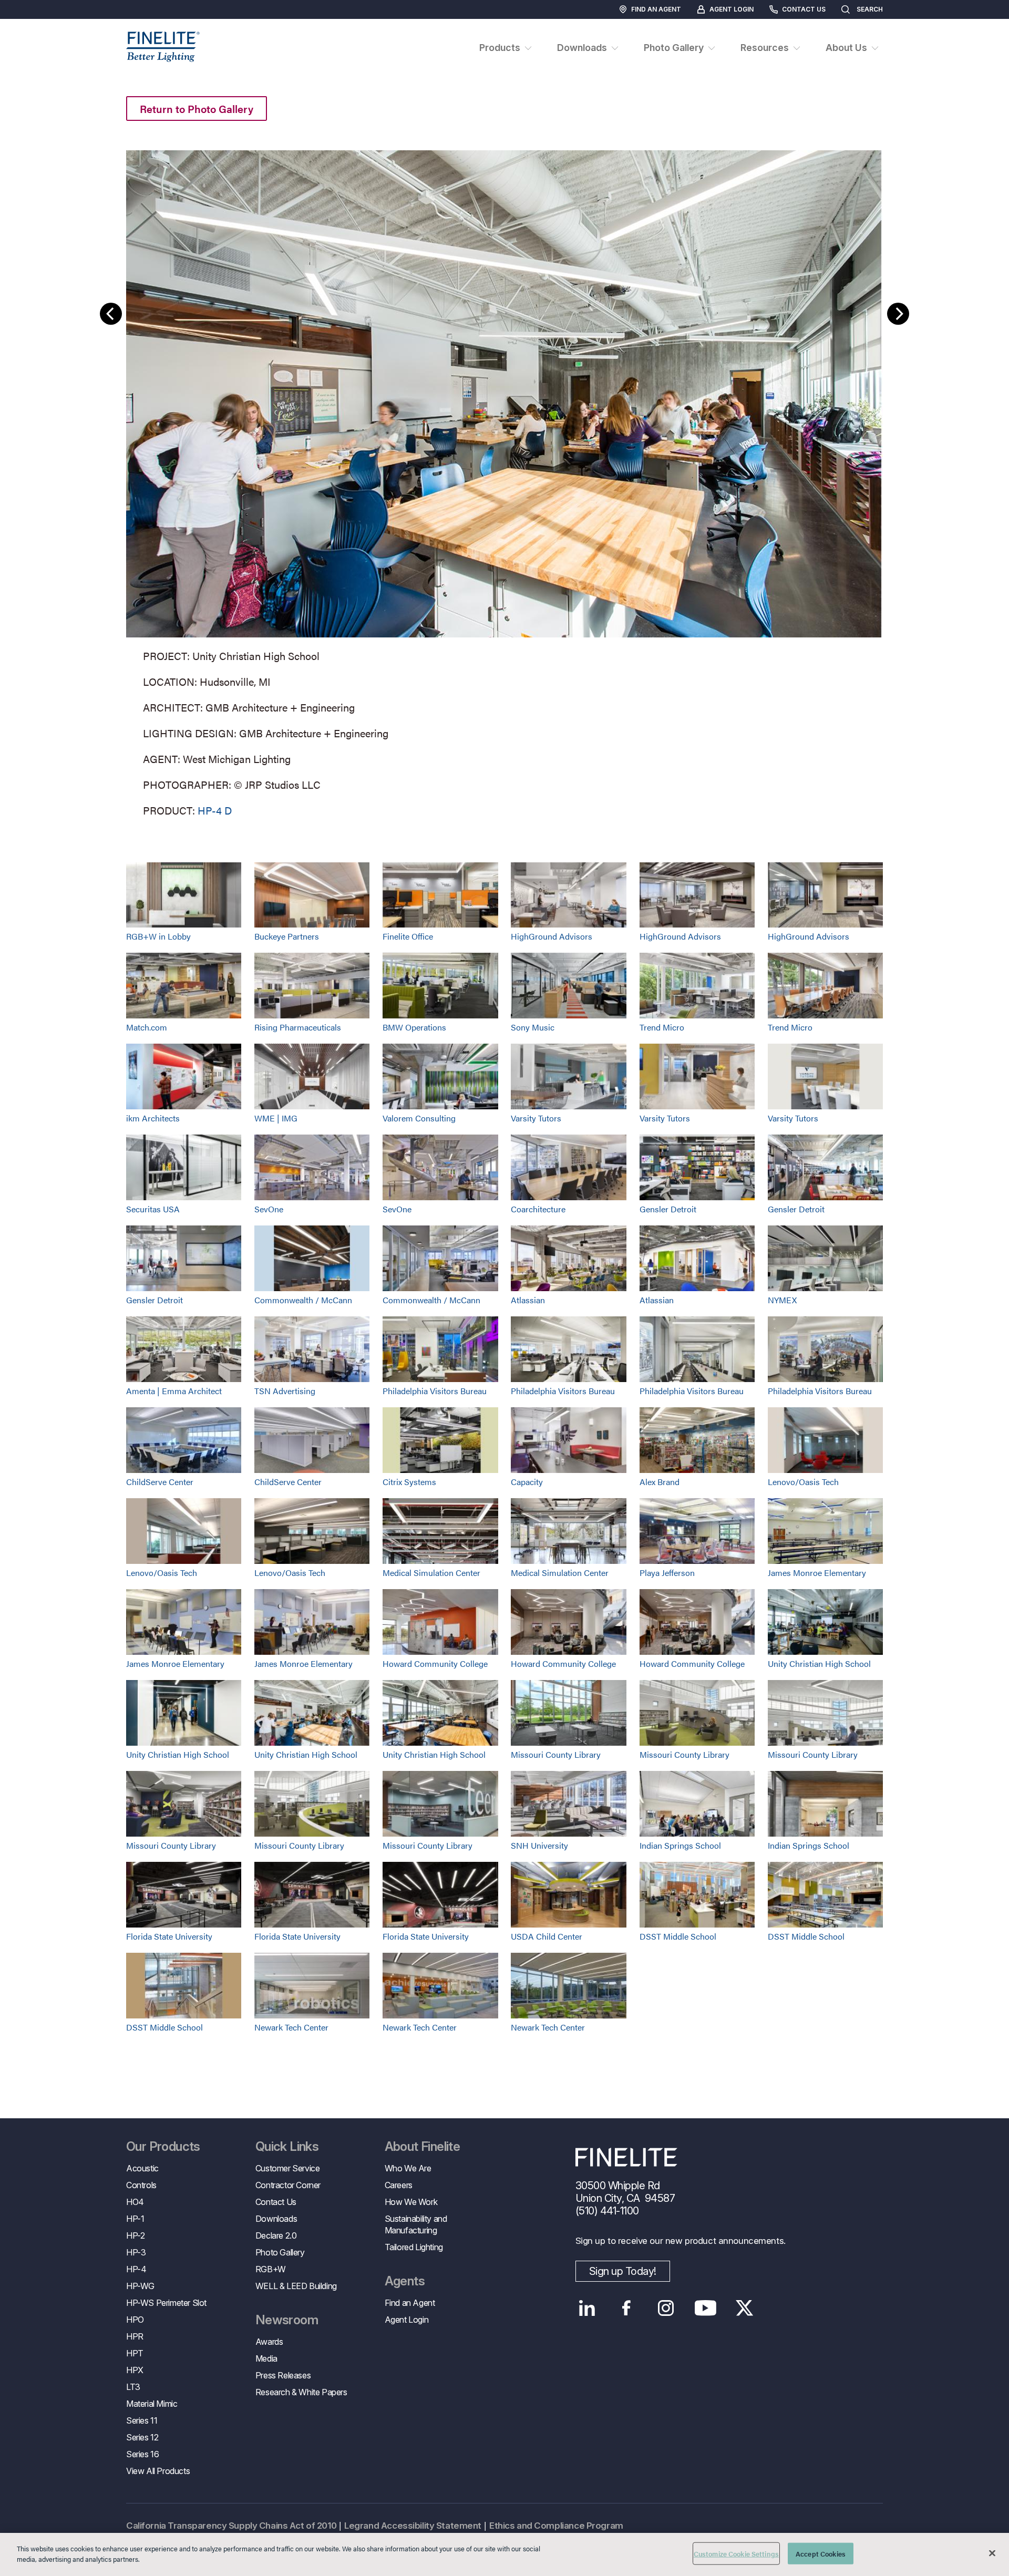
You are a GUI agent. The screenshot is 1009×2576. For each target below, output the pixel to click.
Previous (111, 314)
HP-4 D (215, 810)
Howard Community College (435, 1663)
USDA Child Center (547, 1936)
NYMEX (782, 1300)
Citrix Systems (409, 1482)
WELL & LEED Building (296, 2286)
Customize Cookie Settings (736, 2554)
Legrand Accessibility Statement (413, 2526)
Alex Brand (660, 1482)
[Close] (992, 2553)
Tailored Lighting (414, 2247)
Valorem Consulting (419, 1118)
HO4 (135, 2202)
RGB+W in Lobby (158, 936)
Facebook (627, 2308)
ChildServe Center (160, 1482)
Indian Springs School (680, 1845)
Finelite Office (408, 936)
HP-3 (136, 2252)
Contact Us (804, 9)
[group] (504, 481)
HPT (135, 2353)
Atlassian (528, 1300)
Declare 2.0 (276, 2235)
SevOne (269, 1209)
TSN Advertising (285, 1391)
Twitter (745, 2308)
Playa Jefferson (667, 1573)
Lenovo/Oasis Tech (803, 1482)
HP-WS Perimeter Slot (166, 2303)
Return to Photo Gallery (197, 109)
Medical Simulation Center (431, 1573)
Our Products (163, 2147)
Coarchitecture (538, 1209)
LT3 (133, 2387)
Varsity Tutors (536, 1118)
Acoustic (142, 2168)
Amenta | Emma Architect (174, 1391)
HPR (135, 2336)
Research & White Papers (301, 2392)
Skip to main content (38, 27)
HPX (135, 2370)
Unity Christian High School (819, 1663)
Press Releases (283, 2375)
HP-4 (136, 2269)
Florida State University (169, 1936)
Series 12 (142, 2437)
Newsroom (287, 2320)
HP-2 (135, 2235)
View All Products (158, 2471)
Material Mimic (152, 2404)
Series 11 (142, 2420)
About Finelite (423, 2147)
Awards (269, 2342)
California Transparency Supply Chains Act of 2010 (231, 2526)
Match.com (147, 1027)
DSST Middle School (678, 1936)
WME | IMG (276, 1118)
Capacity (527, 1482)
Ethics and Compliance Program (556, 2526)
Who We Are (408, 2168)
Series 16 (142, 2454)
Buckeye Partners (287, 936)
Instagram (666, 2308)
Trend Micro (662, 1027)
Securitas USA (153, 1209)
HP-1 (135, 2219)
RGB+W (271, 2269)
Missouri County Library (556, 1754)
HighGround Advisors (552, 936)
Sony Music (533, 1027)
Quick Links (287, 2147)
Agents (405, 2281)
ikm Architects (153, 1118)
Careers (399, 2185)
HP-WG (140, 2286)
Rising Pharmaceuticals (298, 1027)
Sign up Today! (623, 2271)
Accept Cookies (821, 2554)
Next (898, 314)
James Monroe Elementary (817, 1573)
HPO (135, 2320)
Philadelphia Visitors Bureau (435, 1391)
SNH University (539, 1845)
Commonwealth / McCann (303, 1300)
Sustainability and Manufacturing (416, 2224)
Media (266, 2358)
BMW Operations (414, 1027)
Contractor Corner (288, 2185)
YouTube (706, 2308)
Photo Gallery (280, 2252)
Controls (141, 2185)
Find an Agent (656, 9)
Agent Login (732, 9)
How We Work (411, 2202)
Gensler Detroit (668, 1209)
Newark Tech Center (291, 2027)
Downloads (276, 2219)
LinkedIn (587, 2308)
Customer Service (288, 2168)
